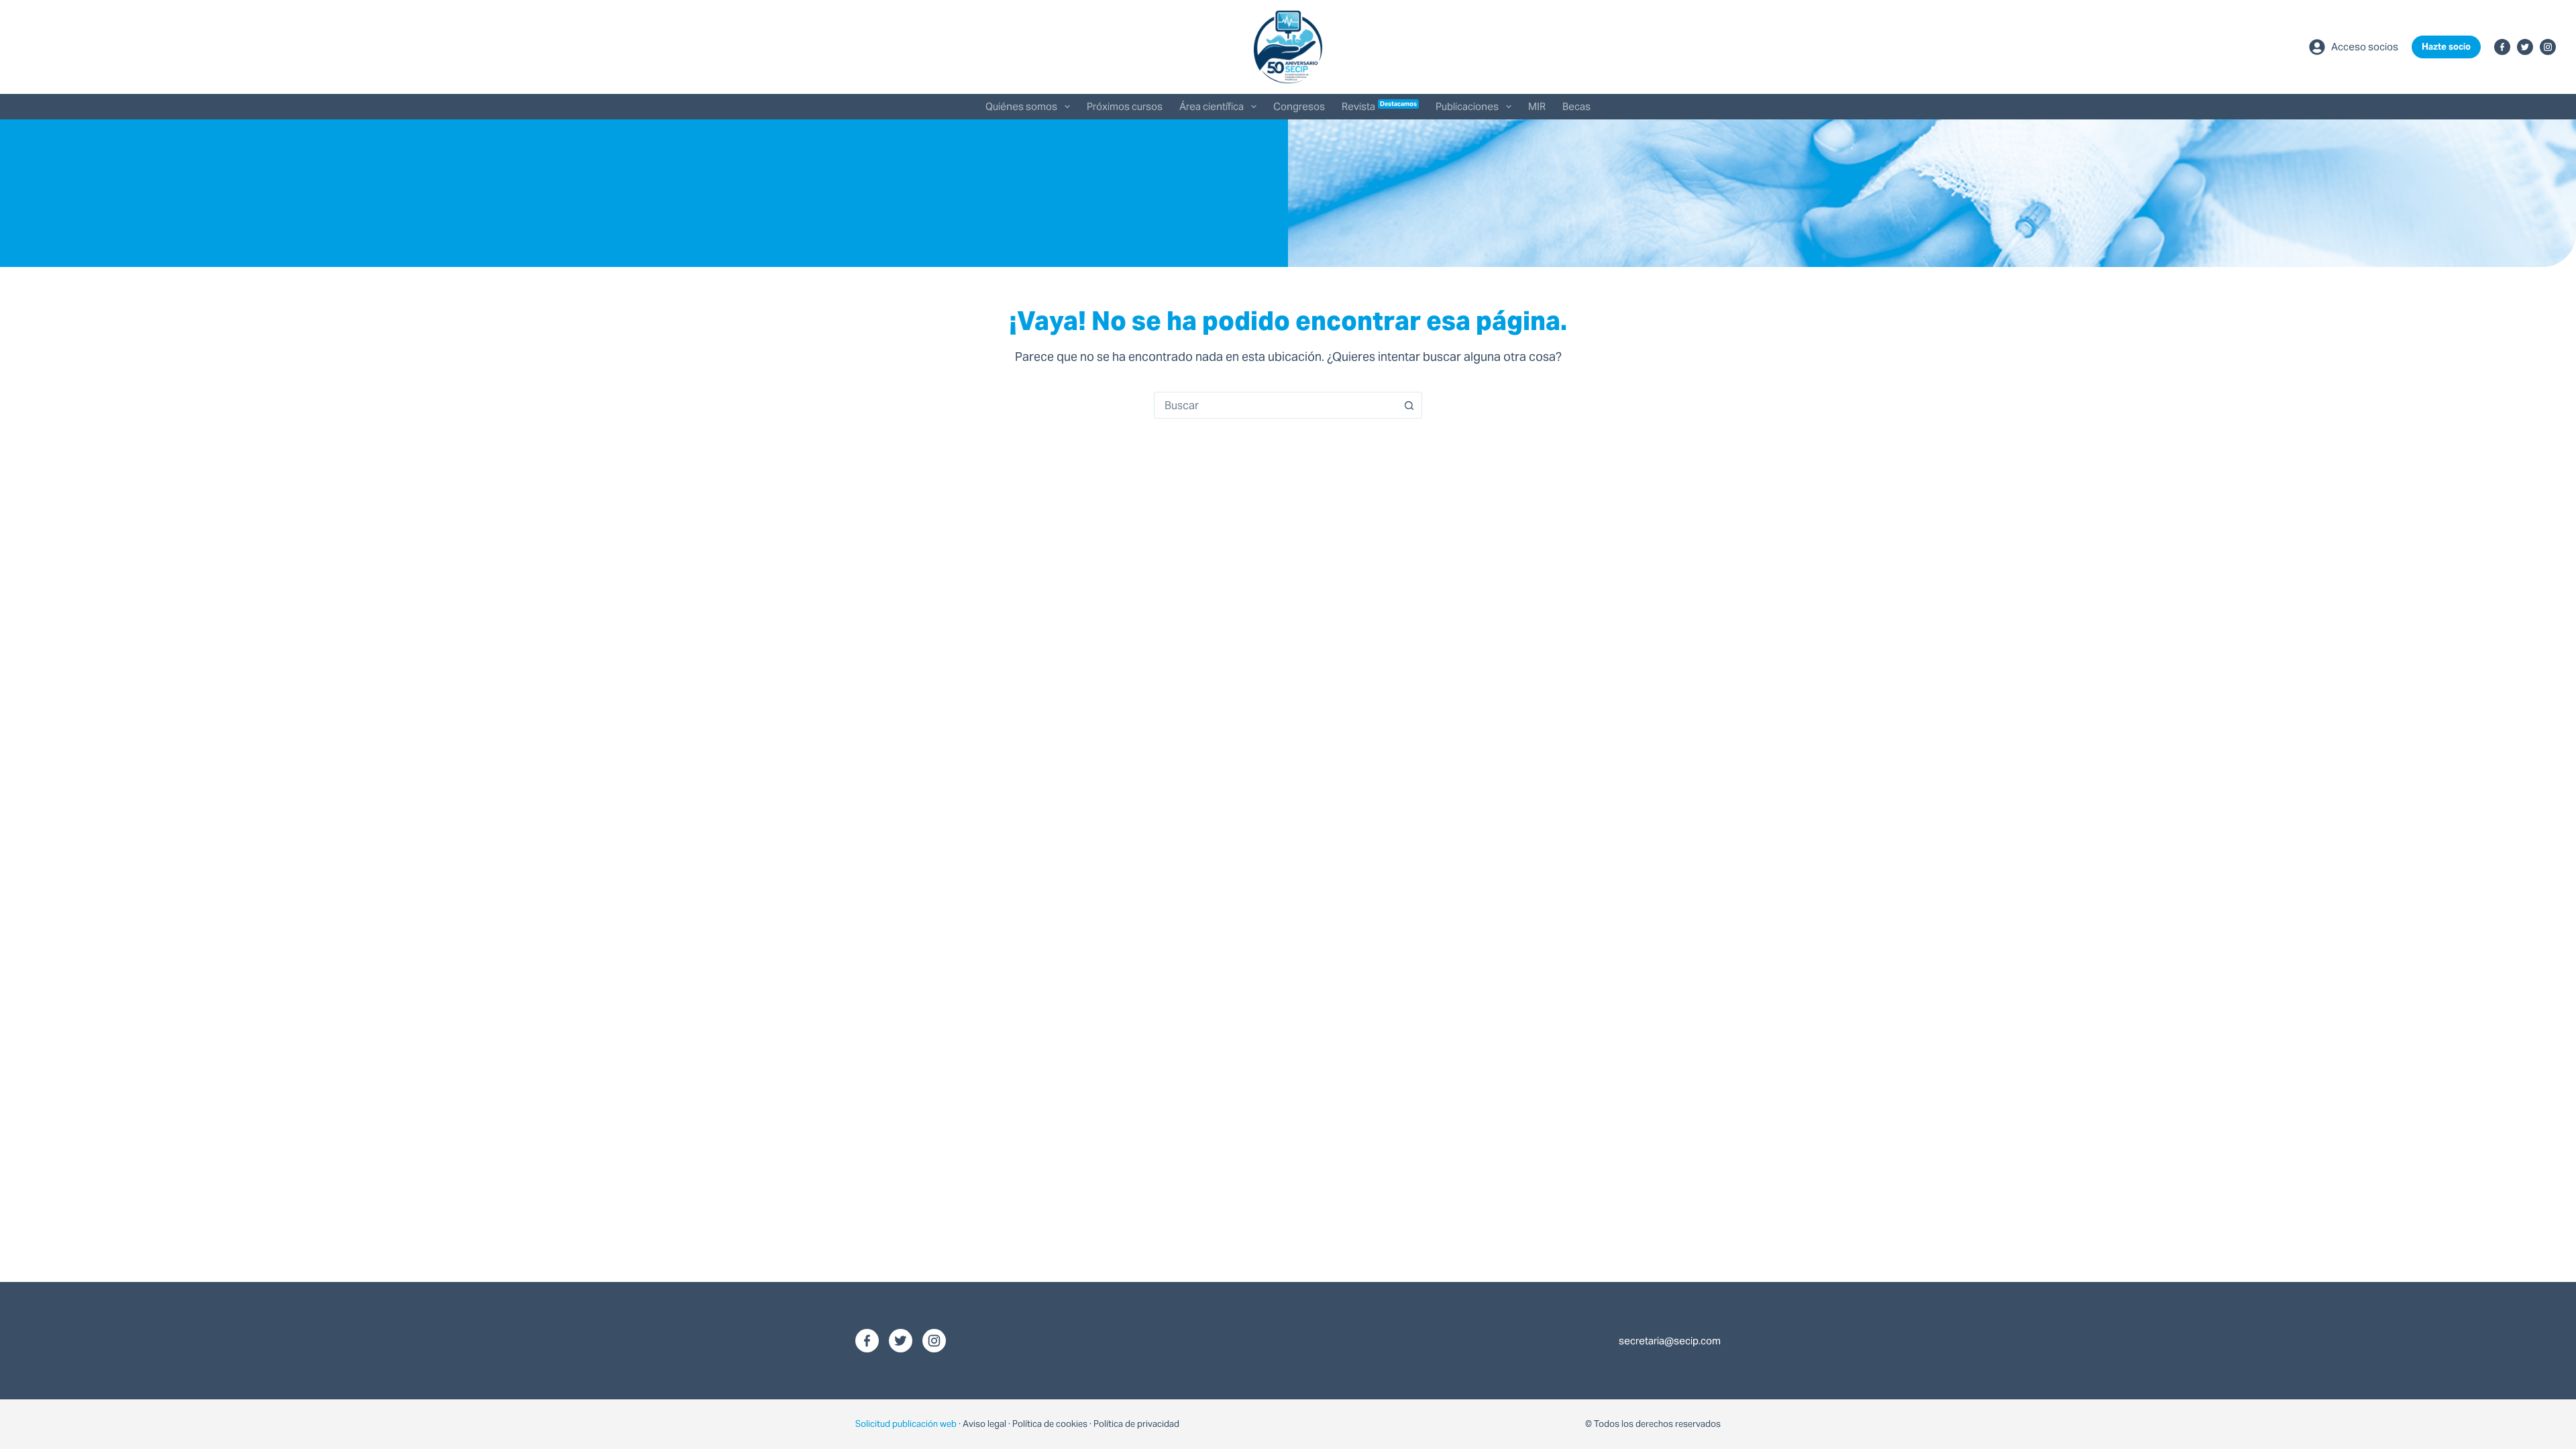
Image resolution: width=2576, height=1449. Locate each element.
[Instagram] (2548, 47)
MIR (1537, 106)
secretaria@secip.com (1670, 1341)
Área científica (1212, 106)
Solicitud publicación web (906, 1424)
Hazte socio (2446, 47)
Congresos (1299, 106)
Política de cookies (1050, 1424)
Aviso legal (984, 1424)
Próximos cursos (1125, 106)
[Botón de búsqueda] (1409, 405)
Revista (1380, 106)
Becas (1576, 106)
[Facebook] (2502, 47)
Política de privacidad (1136, 1424)
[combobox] (1275, 405)
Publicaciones (1467, 106)
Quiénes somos (1021, 106)
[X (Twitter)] (2525, 47)
